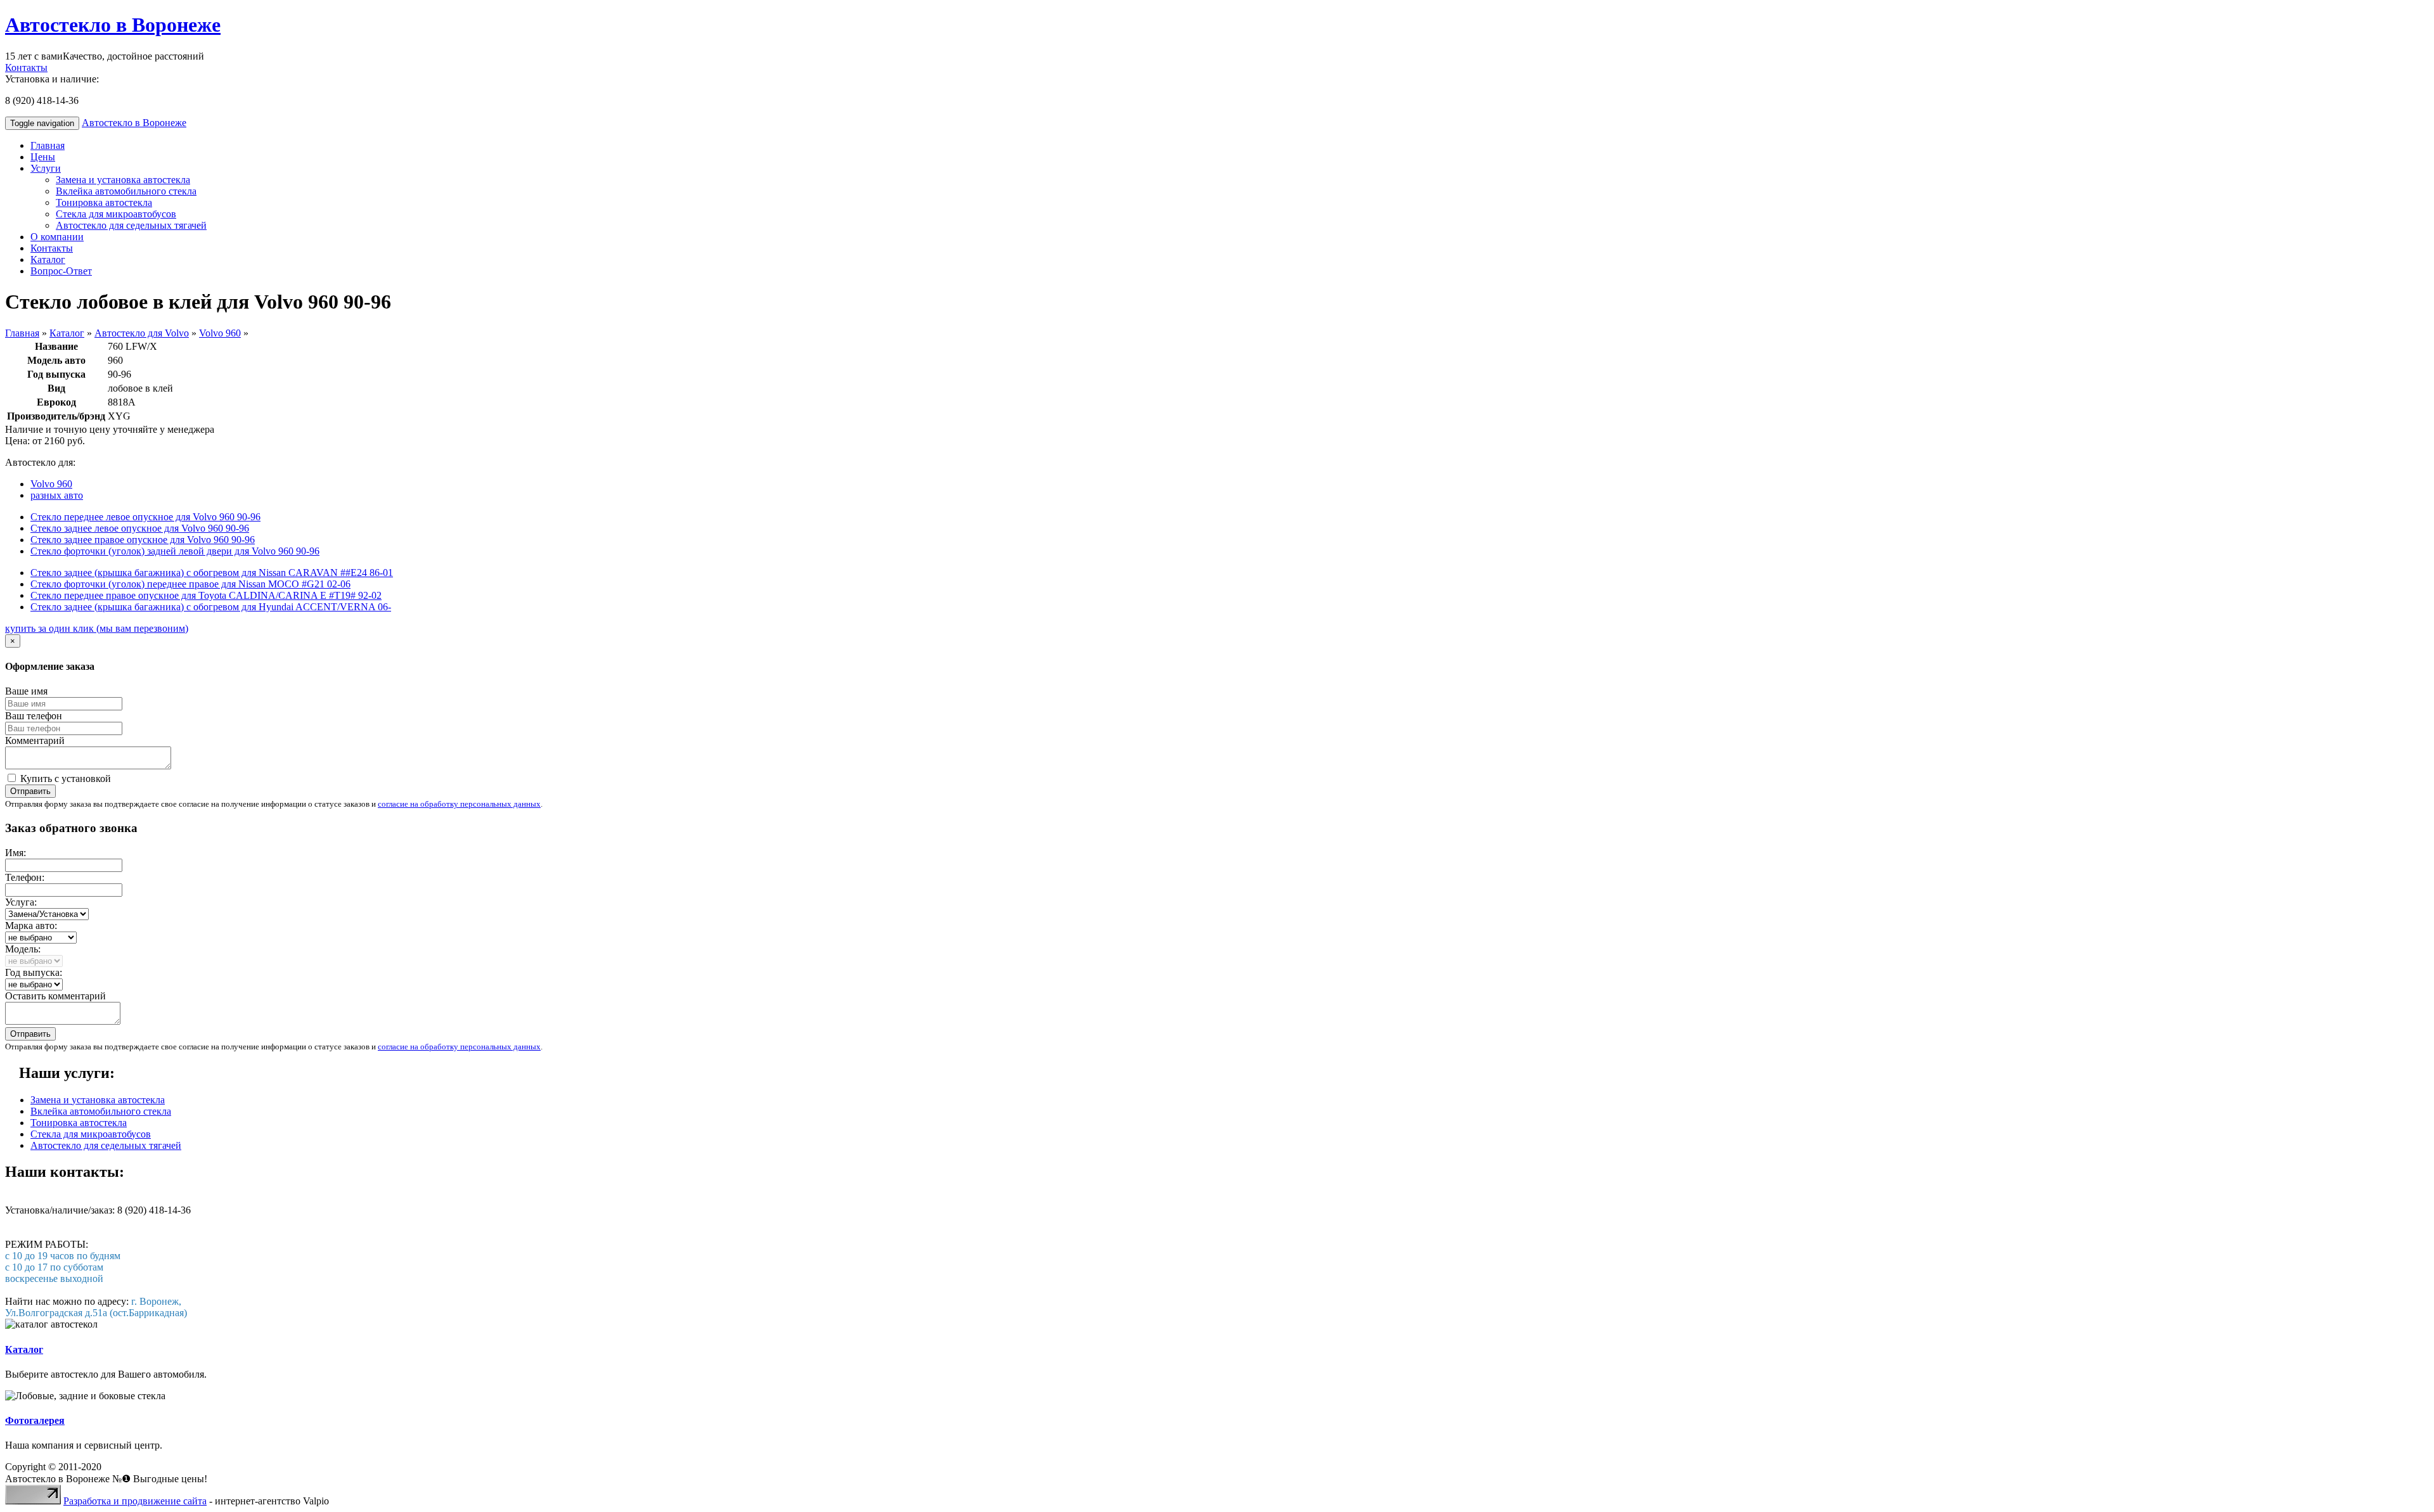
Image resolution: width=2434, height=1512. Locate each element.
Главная (48, 145)
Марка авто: (31, 926)
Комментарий (35, 740)
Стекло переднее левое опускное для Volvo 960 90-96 (145, 517)
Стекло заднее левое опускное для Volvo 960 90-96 (140, 528)
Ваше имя (26, 691)
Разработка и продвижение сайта (135, 1501)
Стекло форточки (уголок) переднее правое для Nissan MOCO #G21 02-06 (190, 584)
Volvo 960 (220, 333)
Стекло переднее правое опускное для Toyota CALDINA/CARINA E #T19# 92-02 (206, 595)
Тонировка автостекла (104, 202)
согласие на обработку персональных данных (459, 804)
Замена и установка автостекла (123, 180)
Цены (43, 157)
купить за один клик (97, 628)
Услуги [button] (46, 168)
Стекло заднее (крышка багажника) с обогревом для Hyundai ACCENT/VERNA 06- (211, 607)
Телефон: (25, 877)
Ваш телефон (34, 716)
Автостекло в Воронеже (113, 25)
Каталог (48, 259)
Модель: (23, 949)
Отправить (30, 791)
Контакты (26, 67)
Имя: (16, 853)
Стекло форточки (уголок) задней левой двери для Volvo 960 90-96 (175, 551)
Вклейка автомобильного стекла (126, 191)
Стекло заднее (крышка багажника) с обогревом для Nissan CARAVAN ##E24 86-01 (212, 573)
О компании (57, 237)
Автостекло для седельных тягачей (131, 225)
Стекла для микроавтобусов (116, 214)
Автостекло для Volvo (142, 333)
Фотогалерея (35, 1420)
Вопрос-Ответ (61, 271)
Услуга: (21, 902)
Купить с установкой (64, 778)
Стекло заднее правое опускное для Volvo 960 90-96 (143, 540)
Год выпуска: (34, 972)
